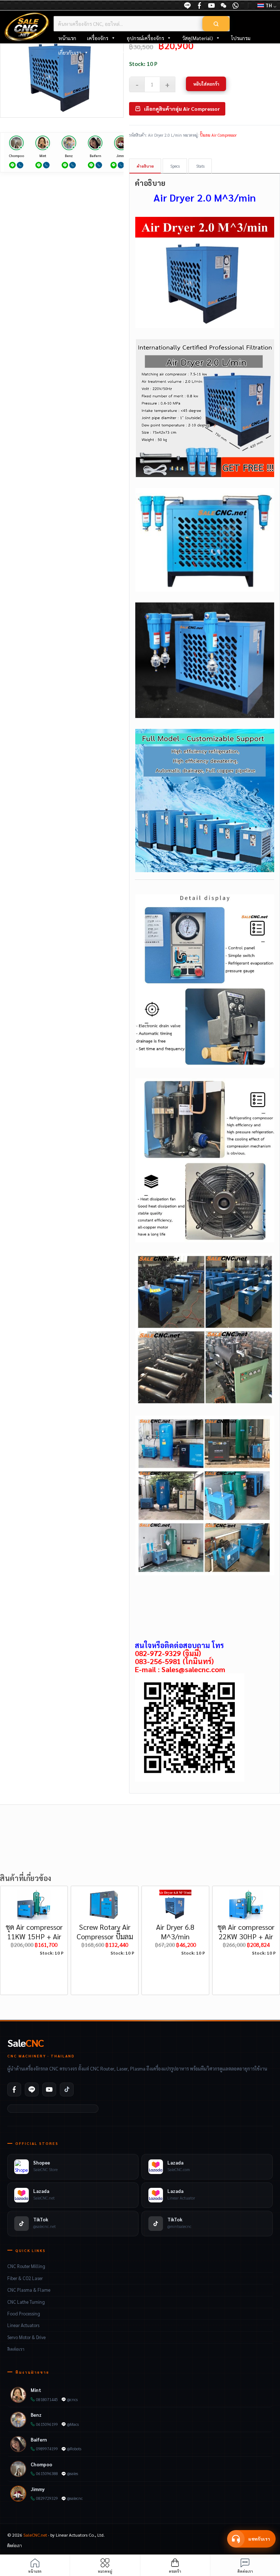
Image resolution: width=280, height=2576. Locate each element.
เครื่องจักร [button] (98, 38)
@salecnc (75, 2498)
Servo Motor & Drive (26, 2337)
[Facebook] (14, 2089)
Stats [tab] (200, 166)
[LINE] (187, 5)
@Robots (74, 2449)
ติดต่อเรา (16, 2349)
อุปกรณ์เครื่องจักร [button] (145, 38)
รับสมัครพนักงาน (191, 52)
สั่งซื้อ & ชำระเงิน (117, 52)
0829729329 (47, 2498)
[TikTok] (67, 2089)
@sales (73, 2473)
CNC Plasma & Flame (29, 2290)
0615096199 (47, 2424)
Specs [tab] (175, 166)
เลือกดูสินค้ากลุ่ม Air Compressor (182, 109)
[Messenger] (199, 5)
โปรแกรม (241, 38)
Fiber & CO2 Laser (25, 2278)
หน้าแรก (67, 38)
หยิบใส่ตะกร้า (206, 84)
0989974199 (47, 2449)
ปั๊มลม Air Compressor (218, 135)
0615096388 (47, 2473)
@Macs (73, 2424)
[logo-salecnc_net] (27, 27)
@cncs (72, 2399)
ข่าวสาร (154, 52)
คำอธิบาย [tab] (145, 166)
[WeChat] (223, 5)
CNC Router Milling (26, 2266)
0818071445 (47, 2399)
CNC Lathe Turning (26, 2302)
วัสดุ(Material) (198, 38)
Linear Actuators (23, 2325)
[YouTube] (211, 5)
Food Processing (24, 2314)
